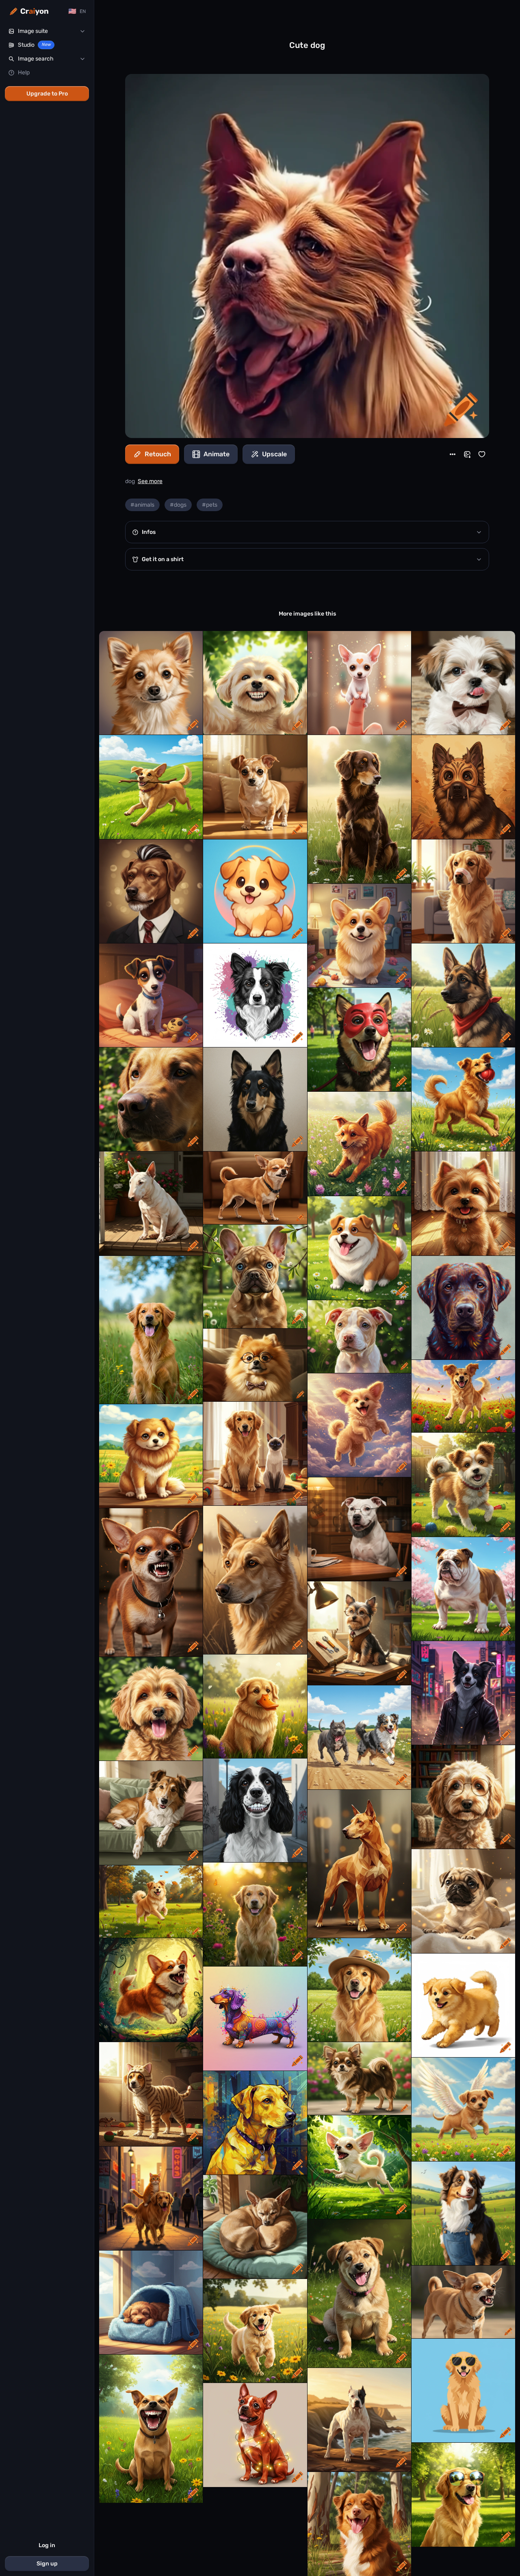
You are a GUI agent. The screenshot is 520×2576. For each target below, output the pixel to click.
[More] (453, 454)
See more (150, 481)
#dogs (178, 505)
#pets (210, 505)
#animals (142, 505)
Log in (47, 2545)
